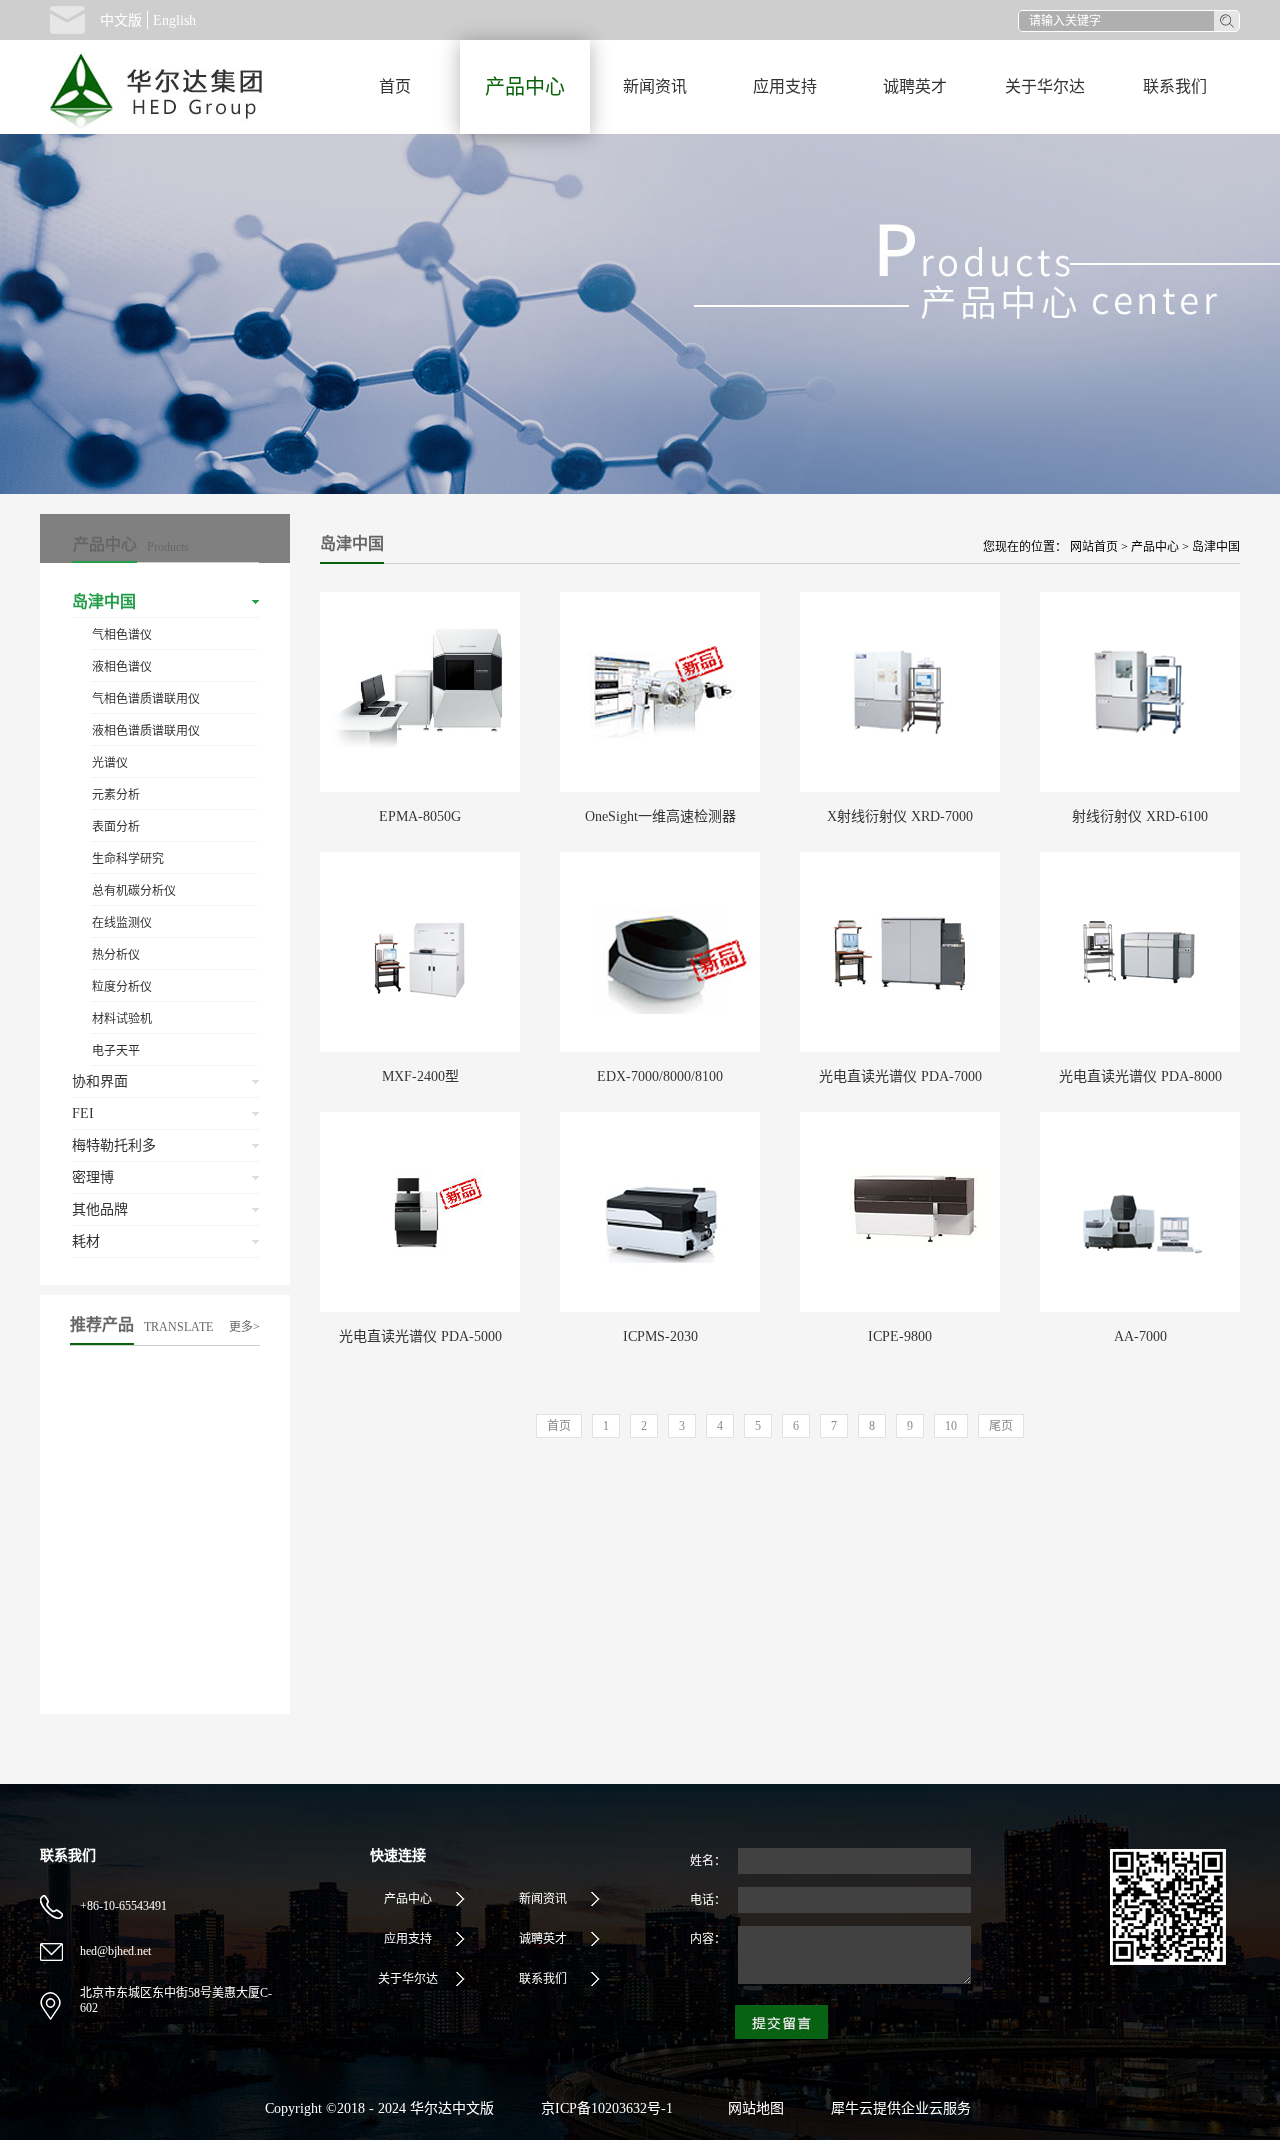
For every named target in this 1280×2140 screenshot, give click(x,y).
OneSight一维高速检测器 (660, 816)
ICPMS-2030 (660, 1336)
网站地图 (752, 2108)
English (174, 20)
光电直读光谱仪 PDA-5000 (420, 1336)
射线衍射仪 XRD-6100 (1140, 816)
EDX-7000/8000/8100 (660, 1076)
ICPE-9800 (900, 1336)
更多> (244, 1327)
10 (951, 1426)
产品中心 (1155, 547)
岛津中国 (1216, 547)
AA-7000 (1140, 1336)
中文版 (121, 20)
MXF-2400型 (420, 1076)
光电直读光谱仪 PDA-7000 (900, 1076)
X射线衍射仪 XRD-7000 (900, 816)
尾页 (1001, 1426)
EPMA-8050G (420, 816)
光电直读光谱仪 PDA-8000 (1140, 1076)
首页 (395, 86)
